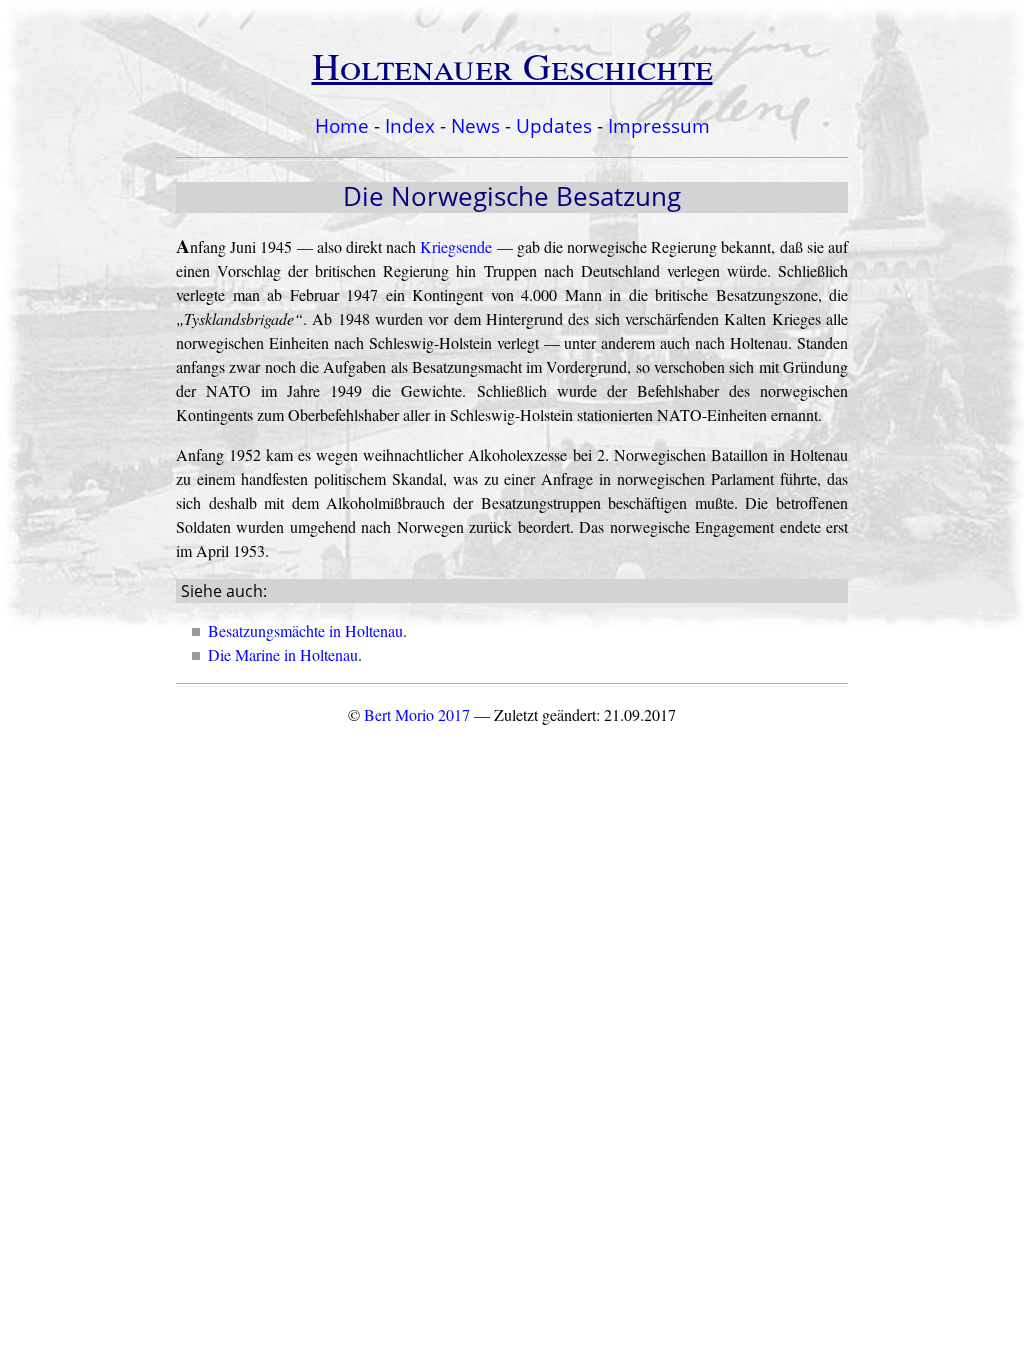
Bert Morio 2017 (417, 714)
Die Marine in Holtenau (283, 654)
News (475, 125)
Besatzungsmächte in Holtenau (305, 630)
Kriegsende (456, 246)
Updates (554, 125)
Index (410, 125)
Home (342, 125)
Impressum (659, 125)
